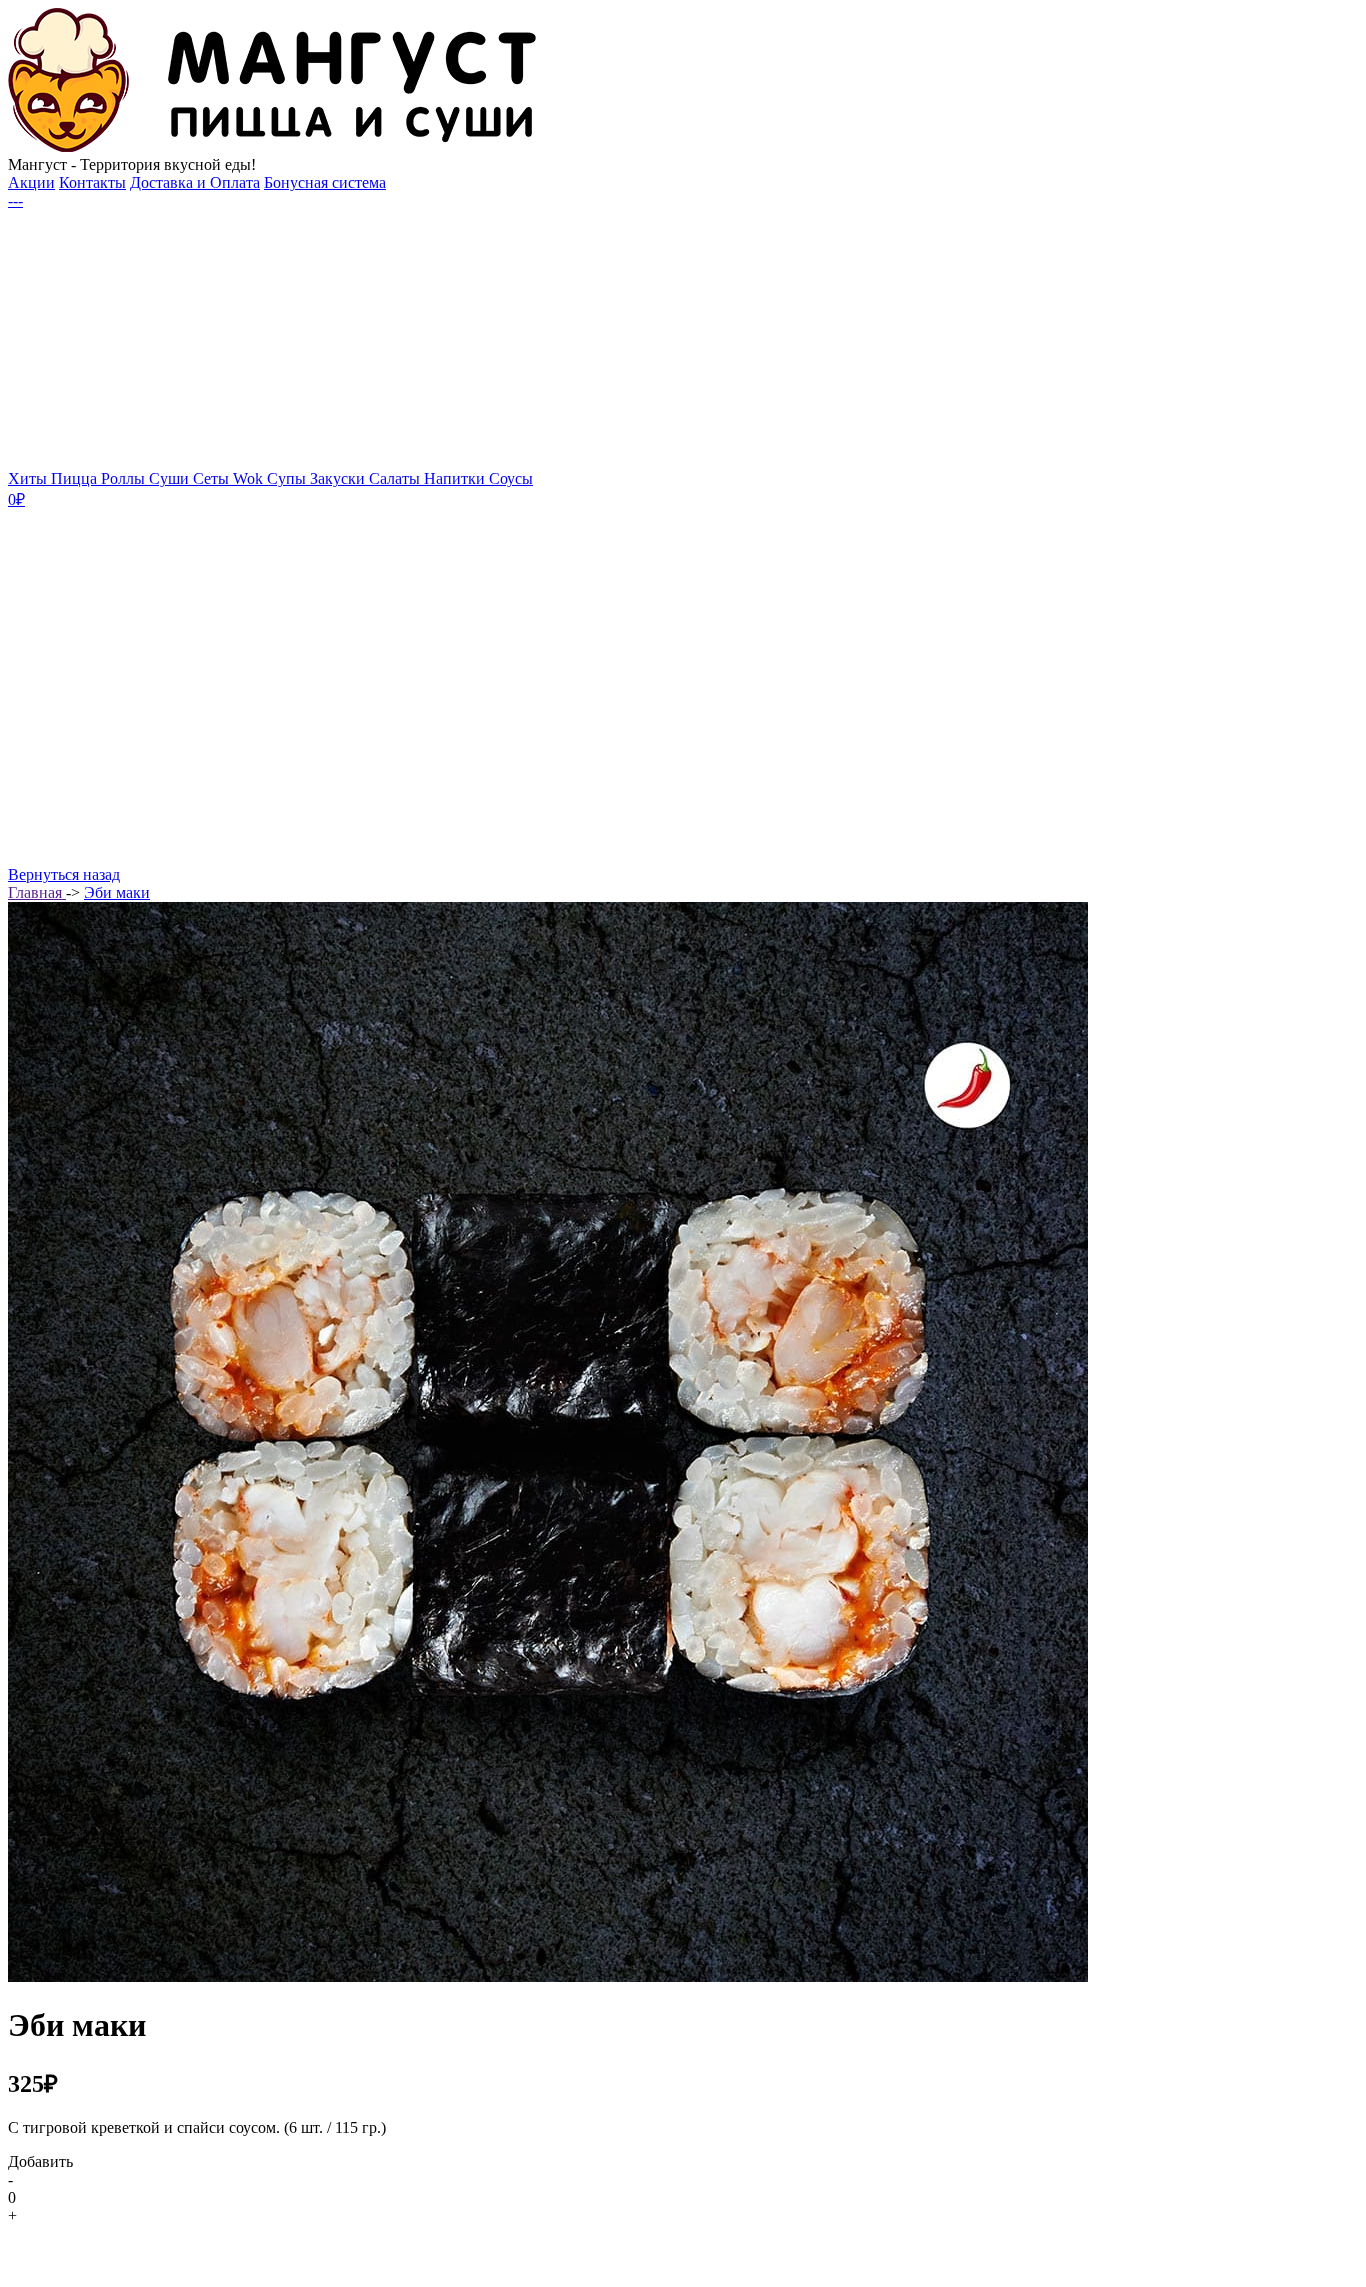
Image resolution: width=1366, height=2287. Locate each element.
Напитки (456, 478)
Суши (171, 478)
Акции (31, 182)
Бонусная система (325, 182)
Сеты (213, 478)
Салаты (396, 478)
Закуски (339, 478)
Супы (288, 478)
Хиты (29, 478)
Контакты (92, 182)
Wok (250, 478)
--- (15, 200)
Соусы (511, 478)
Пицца (76, 478)
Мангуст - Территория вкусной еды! (132, 164)
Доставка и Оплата (195, 182)
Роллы (125, 478)
